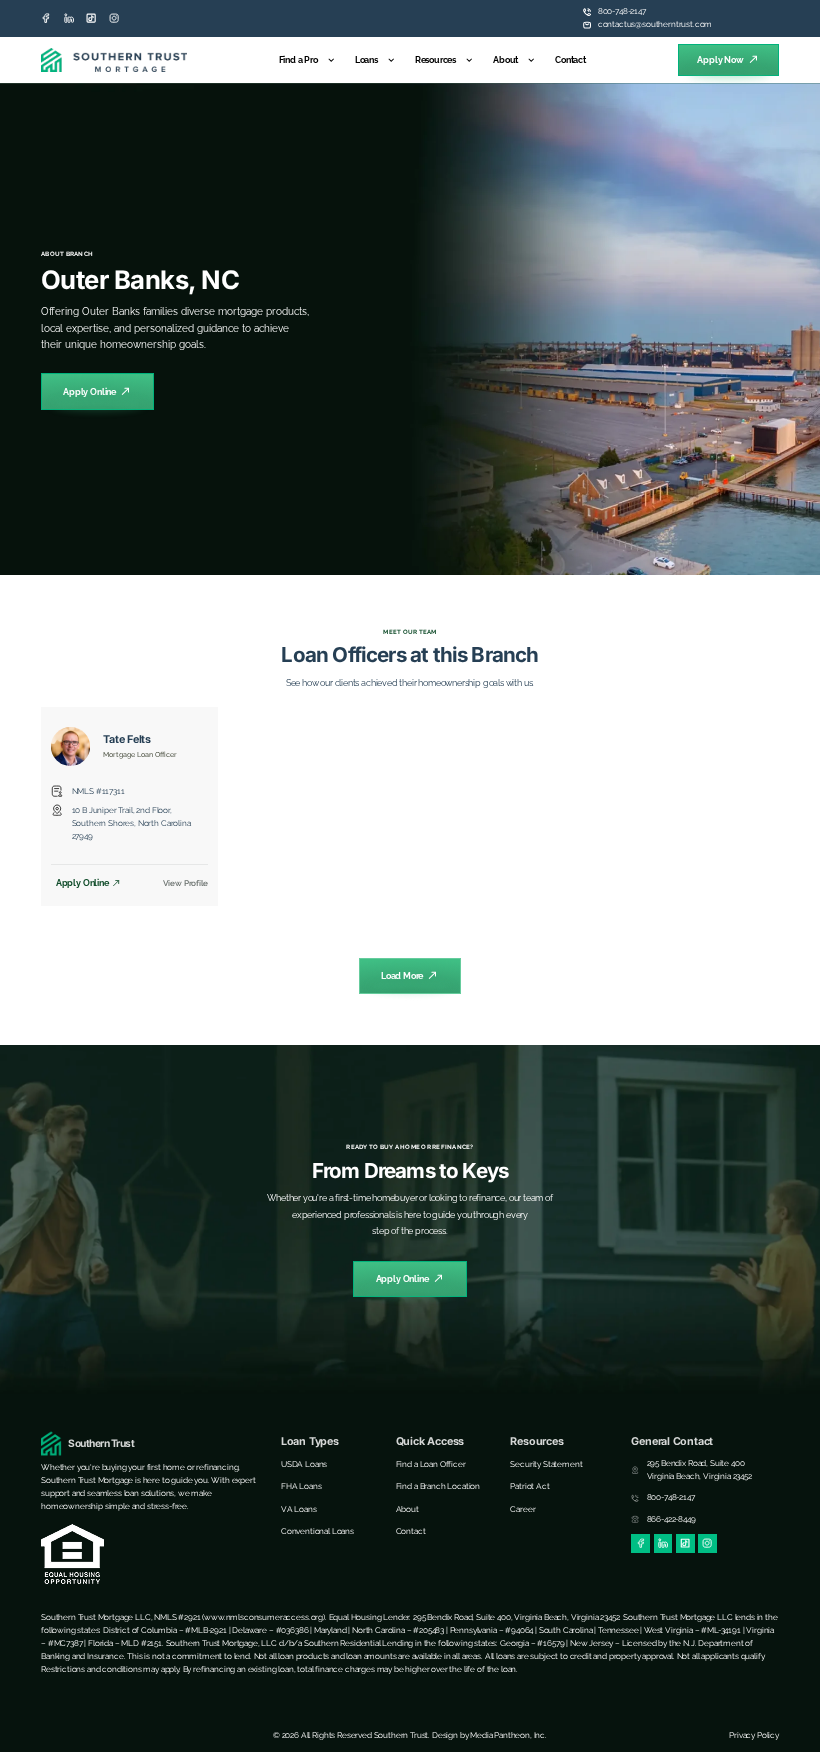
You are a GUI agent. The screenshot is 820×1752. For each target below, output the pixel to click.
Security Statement (546, 1464)
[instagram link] (114, 18)
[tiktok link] (91, 18)
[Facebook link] (46, 18)
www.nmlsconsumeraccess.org (263, 1617)
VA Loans (299, 1509)
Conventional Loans (317, 1531)
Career (522, 1509)
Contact (570, 59)
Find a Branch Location (438, 1486)
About (505, 59)
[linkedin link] (69, 18)
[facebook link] (640, 1543)
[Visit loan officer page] (70, 746)
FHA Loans (301, 1486)
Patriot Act (529, 1486)
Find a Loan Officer (431, 1464)
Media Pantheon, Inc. (508, 1735)
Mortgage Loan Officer (140, 754)
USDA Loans (304, 1464)
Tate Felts (127, 739)
